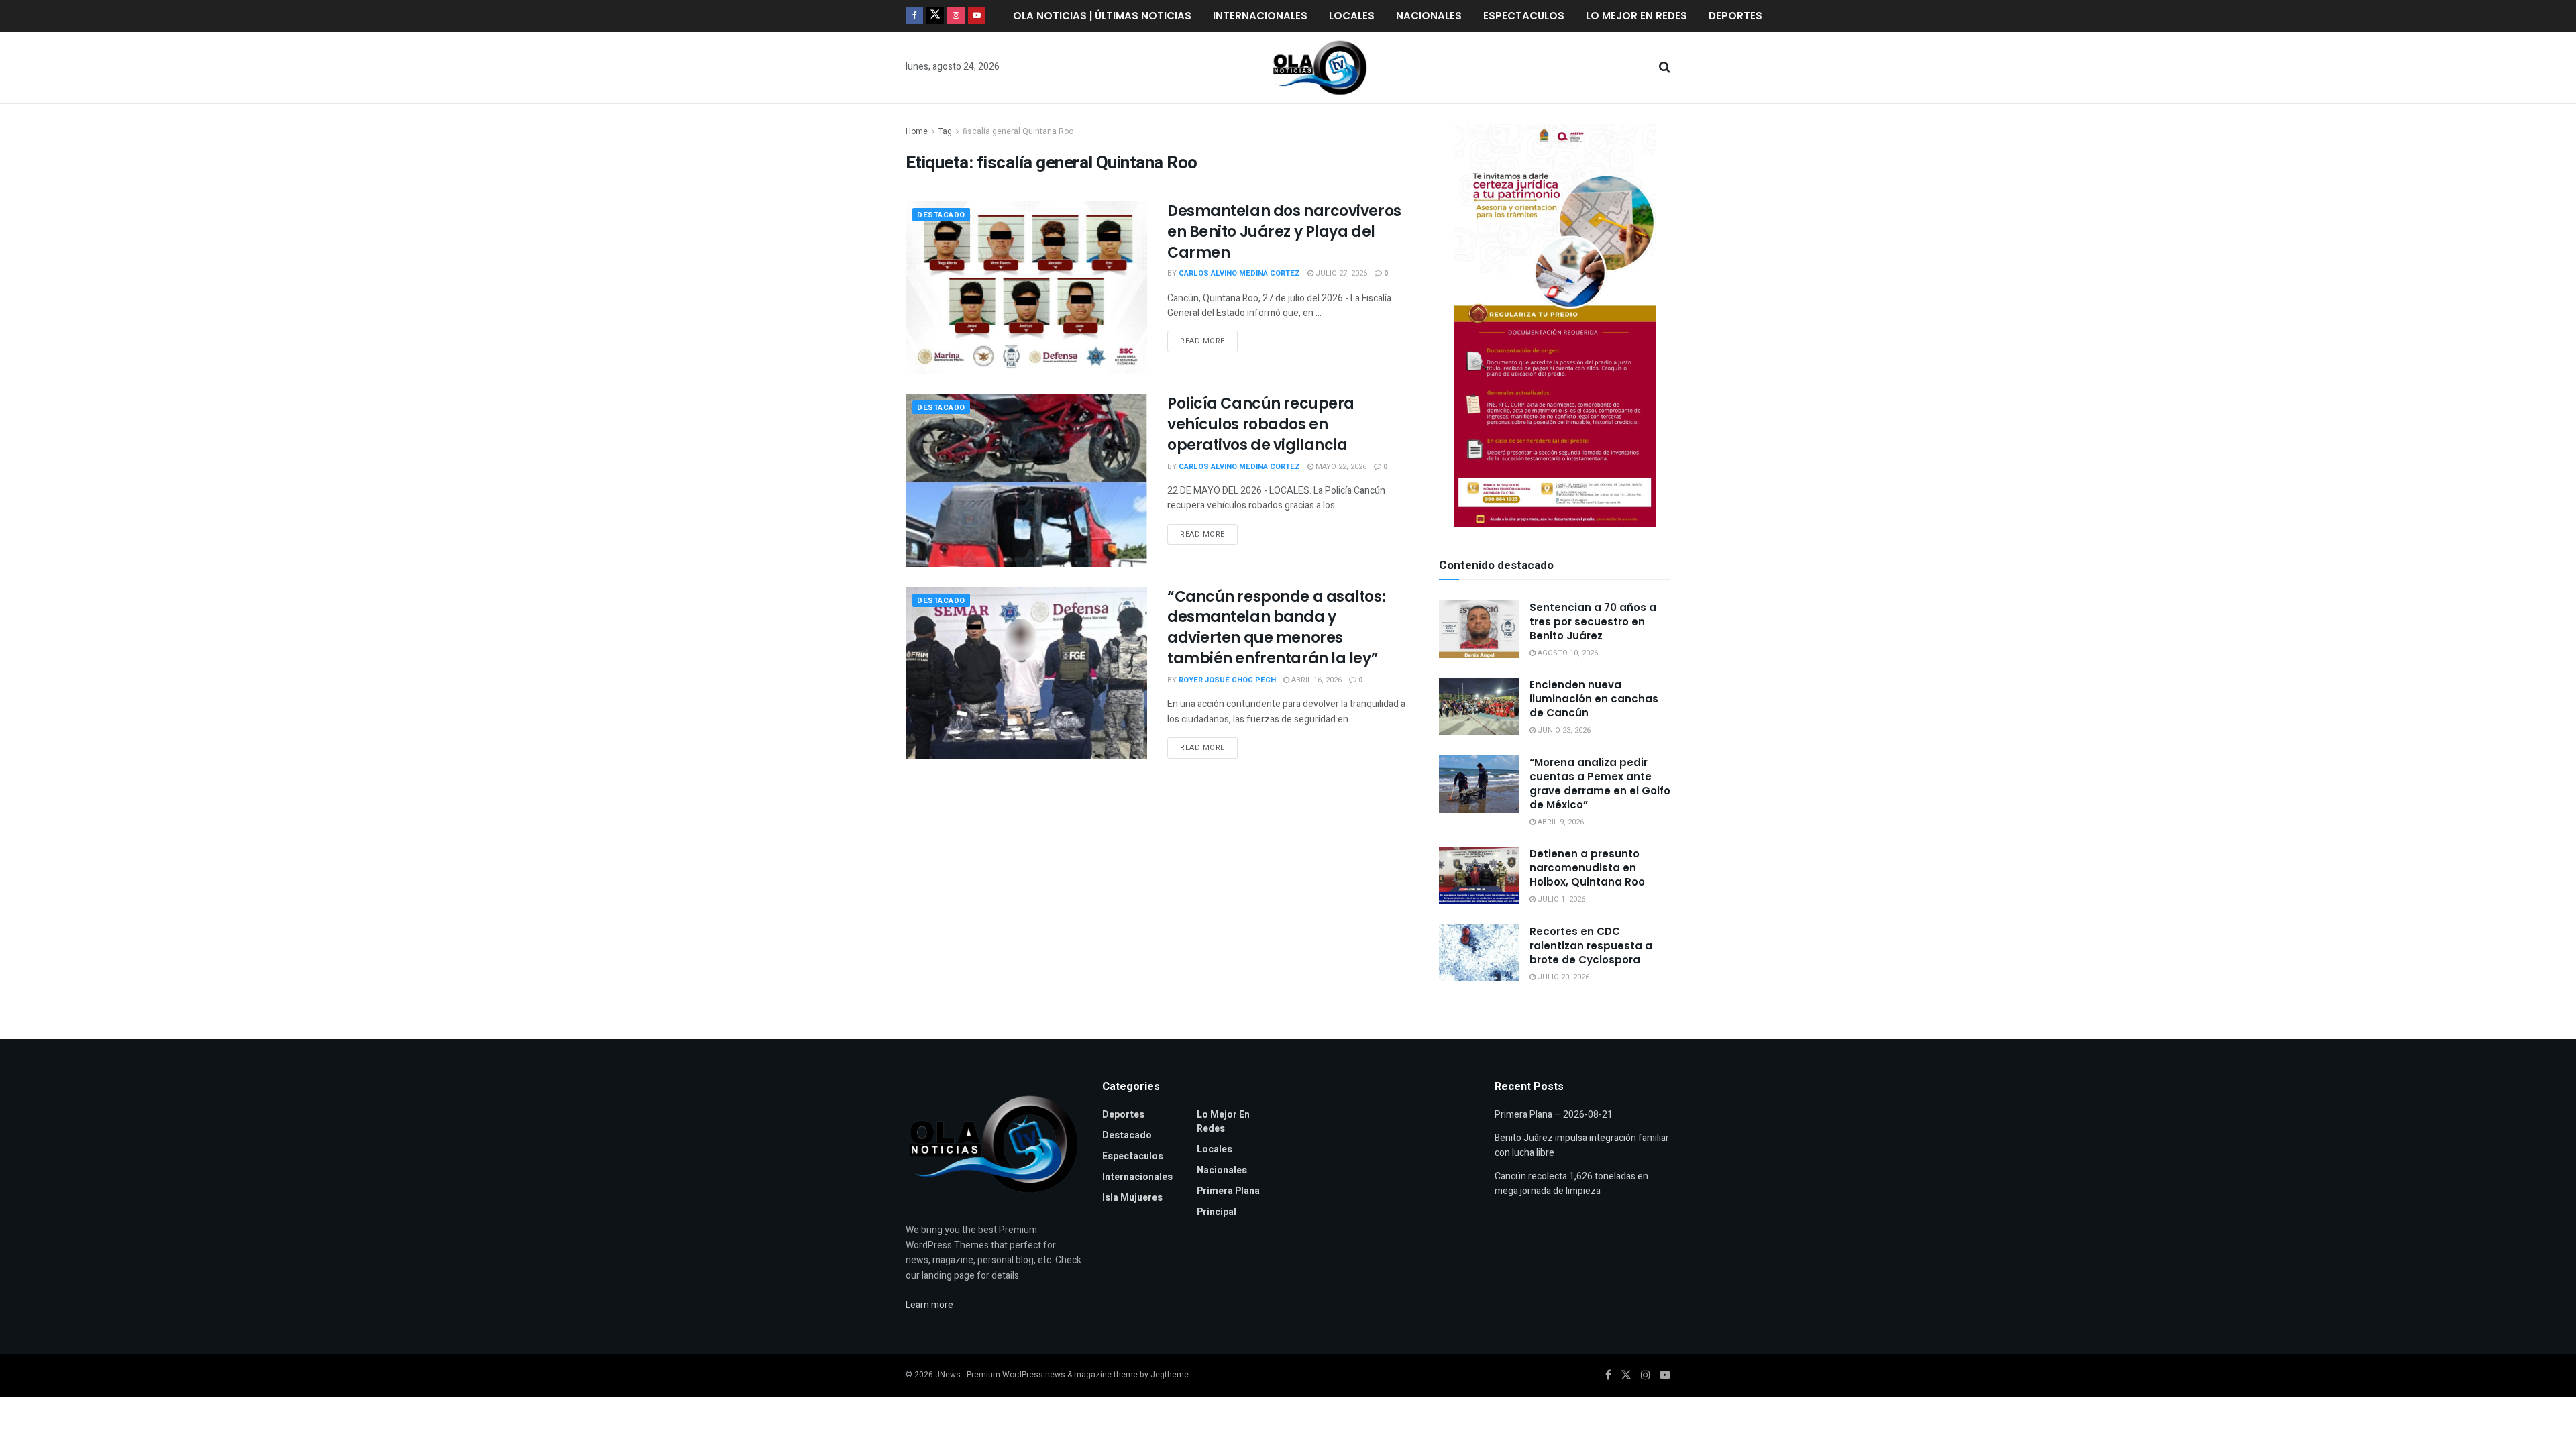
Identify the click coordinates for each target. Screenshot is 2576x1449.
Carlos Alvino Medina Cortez (1239, 273)
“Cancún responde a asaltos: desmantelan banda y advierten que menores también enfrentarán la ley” (1276, 628)
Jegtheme (1170, 1375)
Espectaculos (1524, 16)
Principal (1217, 1212)
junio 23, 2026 (1563, 730)
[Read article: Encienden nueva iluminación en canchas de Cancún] (1479, 706)
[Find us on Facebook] (914, 16)
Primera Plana (1228, 1191)
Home (917, 131)
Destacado (941, 215)
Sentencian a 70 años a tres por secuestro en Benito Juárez (1593, 622)
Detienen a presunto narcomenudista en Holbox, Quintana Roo (1587, 868)
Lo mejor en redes (1636, 16)
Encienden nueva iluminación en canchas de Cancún (1594, 699)
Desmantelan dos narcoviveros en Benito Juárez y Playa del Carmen (1284, 232)
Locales (1352, 16)
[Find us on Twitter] (935, 16)
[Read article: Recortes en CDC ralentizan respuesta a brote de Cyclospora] (1479, 953)
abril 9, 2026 (1560, 822)
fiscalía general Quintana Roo (1018, 131)
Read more (1209, 339)
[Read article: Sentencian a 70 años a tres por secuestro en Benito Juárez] (1479, 629)
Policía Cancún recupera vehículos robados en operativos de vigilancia (1261, 424)
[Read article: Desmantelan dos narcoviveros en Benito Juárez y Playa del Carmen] (1026, 287)
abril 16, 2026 (1316, 680)
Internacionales (1260, 16)
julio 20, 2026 (1562, 977)
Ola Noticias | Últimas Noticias (1102, 16)
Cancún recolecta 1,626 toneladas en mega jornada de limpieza (1571, 1184)
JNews (948, 1375)
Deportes (1735, 16)
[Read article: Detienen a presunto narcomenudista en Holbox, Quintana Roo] (1479, 875)
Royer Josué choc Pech (1227, 680)
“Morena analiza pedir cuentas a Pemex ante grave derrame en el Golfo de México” (1600, 784)
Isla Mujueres (1132, 1198)
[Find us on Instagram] (956, 16)
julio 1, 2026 (1560, 899)
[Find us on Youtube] (977, 16)
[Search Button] (1665, 68)
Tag (945, 131)
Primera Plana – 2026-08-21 (1554, 1115)
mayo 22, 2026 (1340, 467)
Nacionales (1429, 16)
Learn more (929, 1305)
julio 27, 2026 (1340, 273)
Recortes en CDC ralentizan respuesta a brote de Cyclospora (1591, 946)
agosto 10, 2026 (1567, 653)
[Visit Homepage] (1320, 68)
